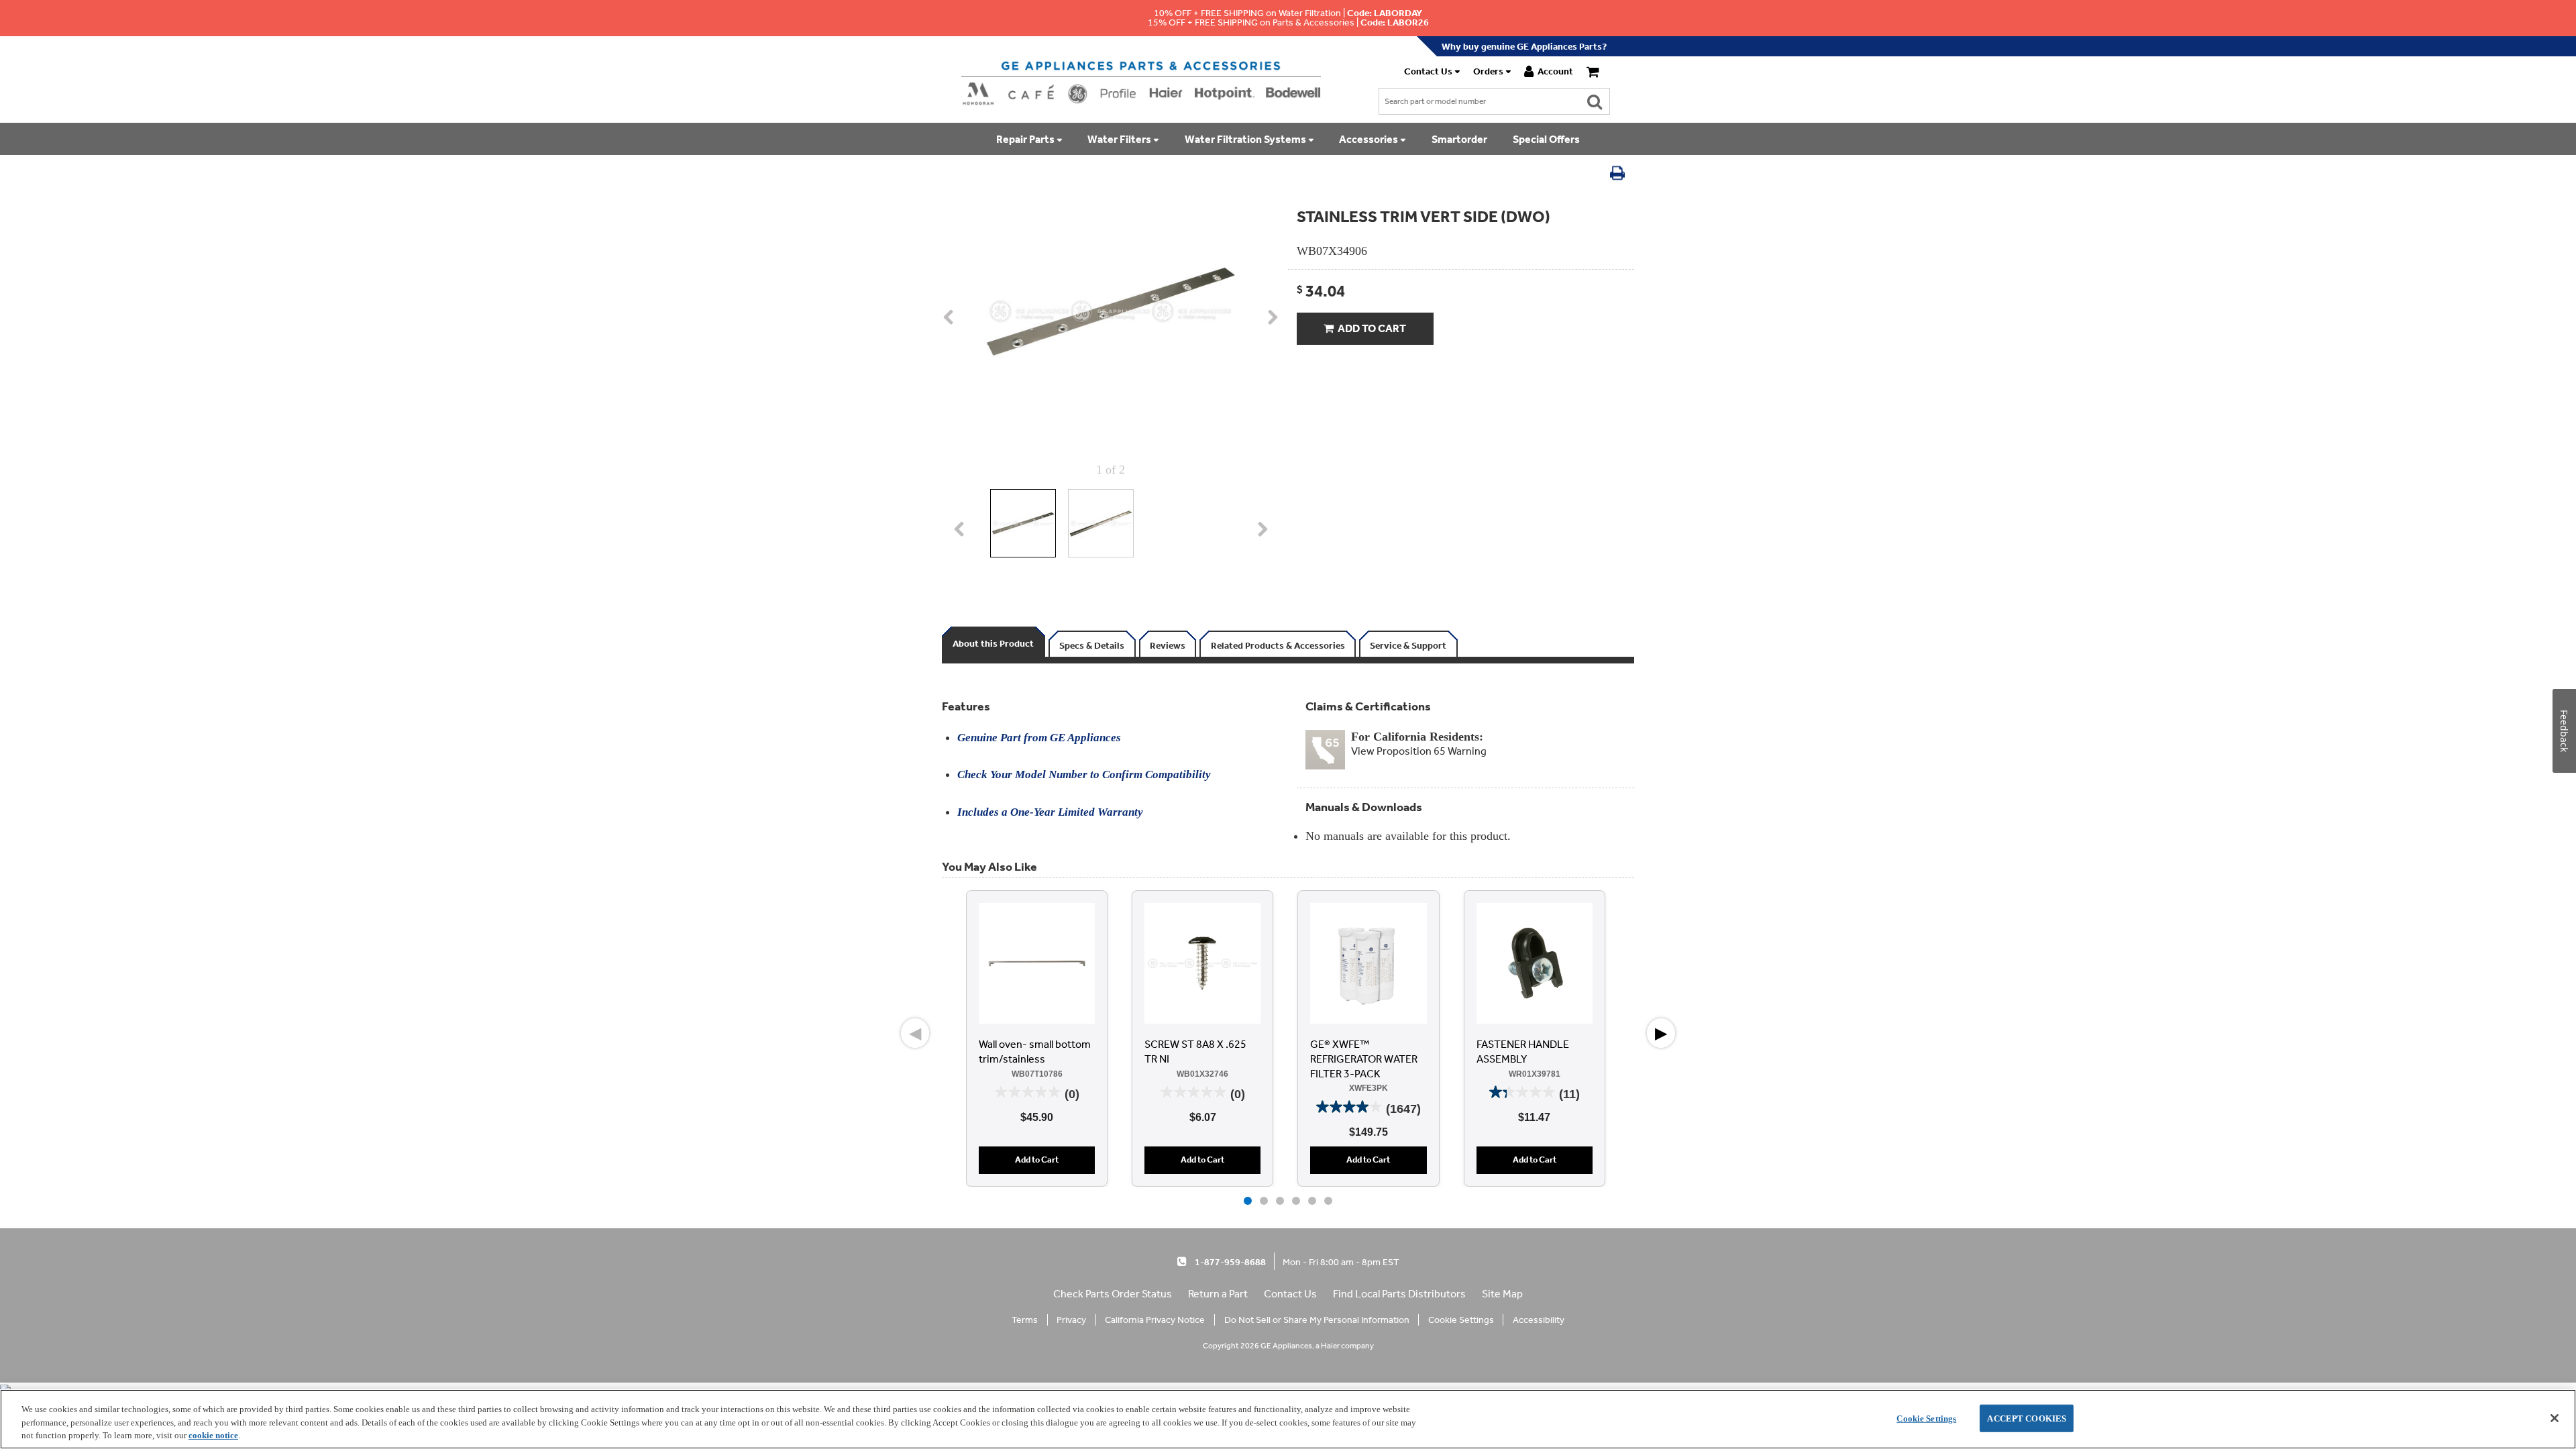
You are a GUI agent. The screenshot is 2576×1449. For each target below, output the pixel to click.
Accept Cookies (2027, 1418)
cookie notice (213, 1435)
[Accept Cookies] (2555, 1418)
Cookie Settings (1926, 1418)
